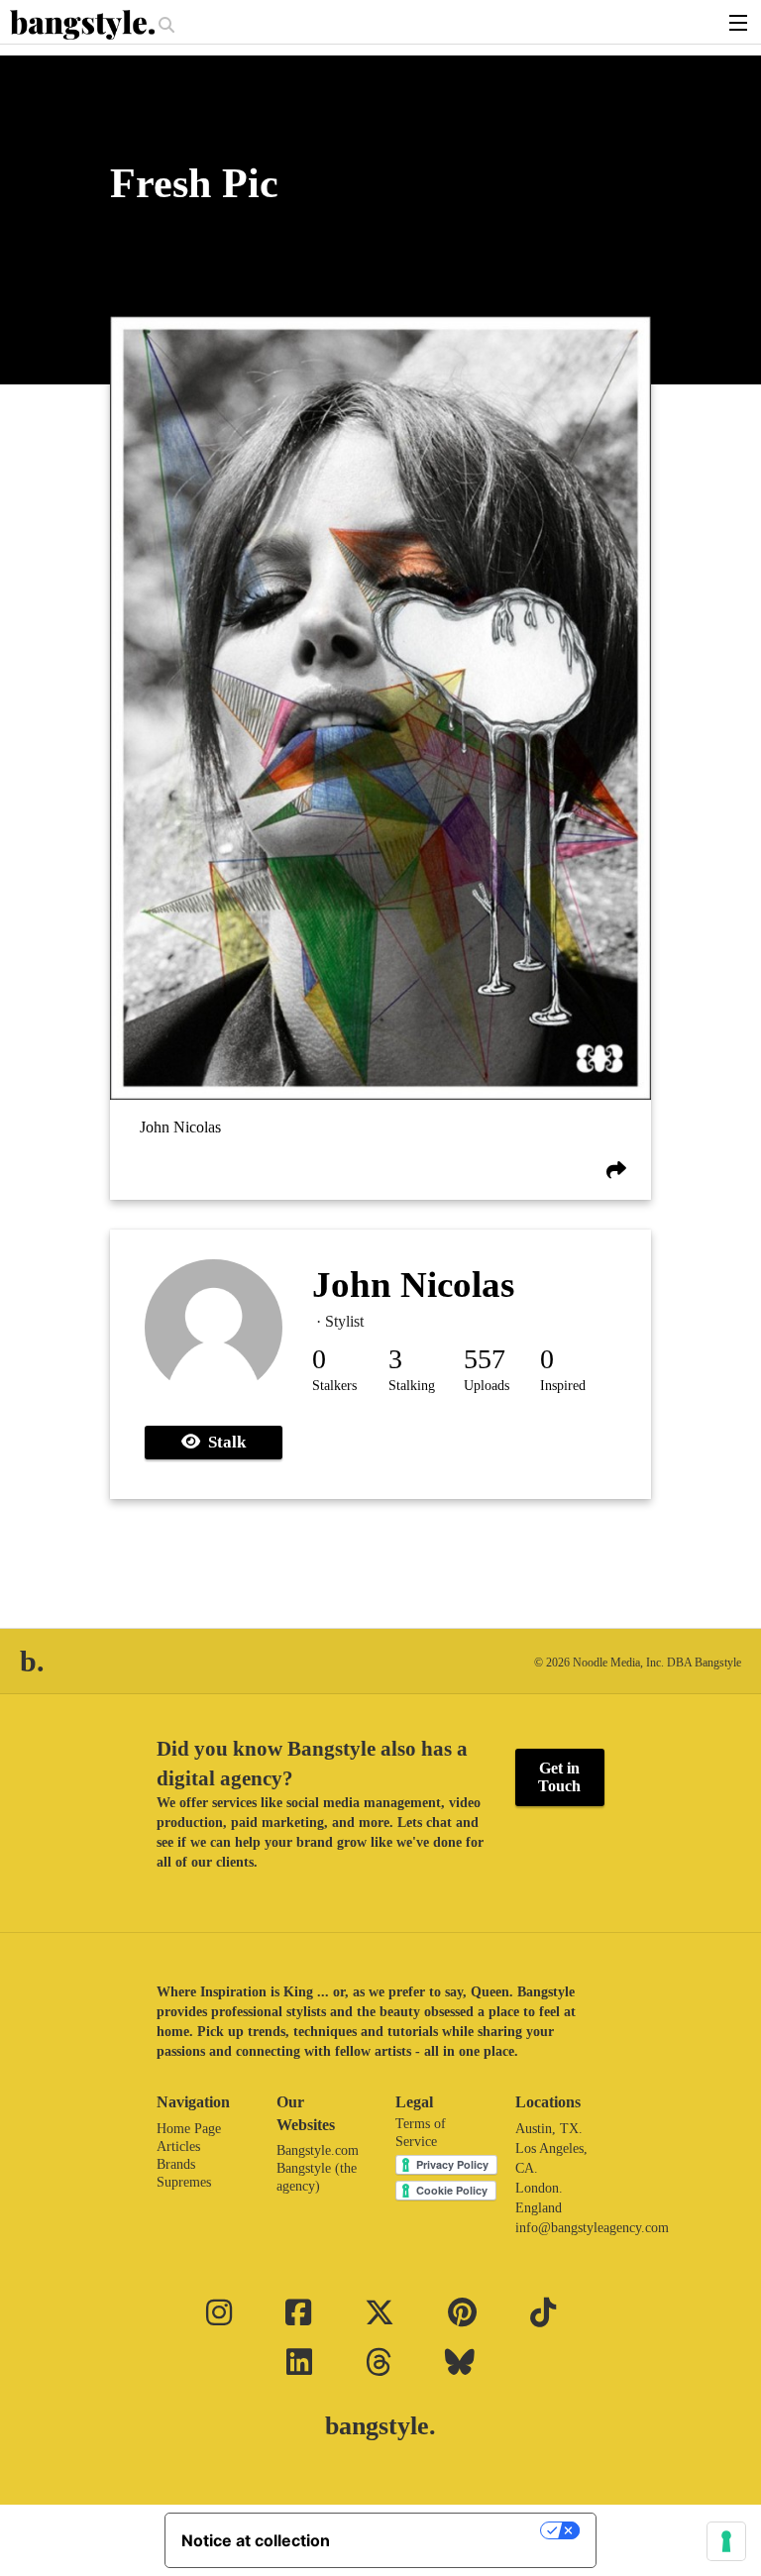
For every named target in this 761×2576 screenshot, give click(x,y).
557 (485, 1359)
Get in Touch (559, 1777)
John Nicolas (180, 1127)
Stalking (412, 1386)
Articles (178, 2147)
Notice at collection (256, 2540)
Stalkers (334, 1386)
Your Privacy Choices (445, 2530)
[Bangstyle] (84, 25)
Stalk (223, 1442)
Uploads (487, 1386)
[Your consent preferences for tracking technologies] (726, 2541)
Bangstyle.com (318, 2150)
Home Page (189, 2129)
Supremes (184, 2182)
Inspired (563, 1386)
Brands (176, 2164)
